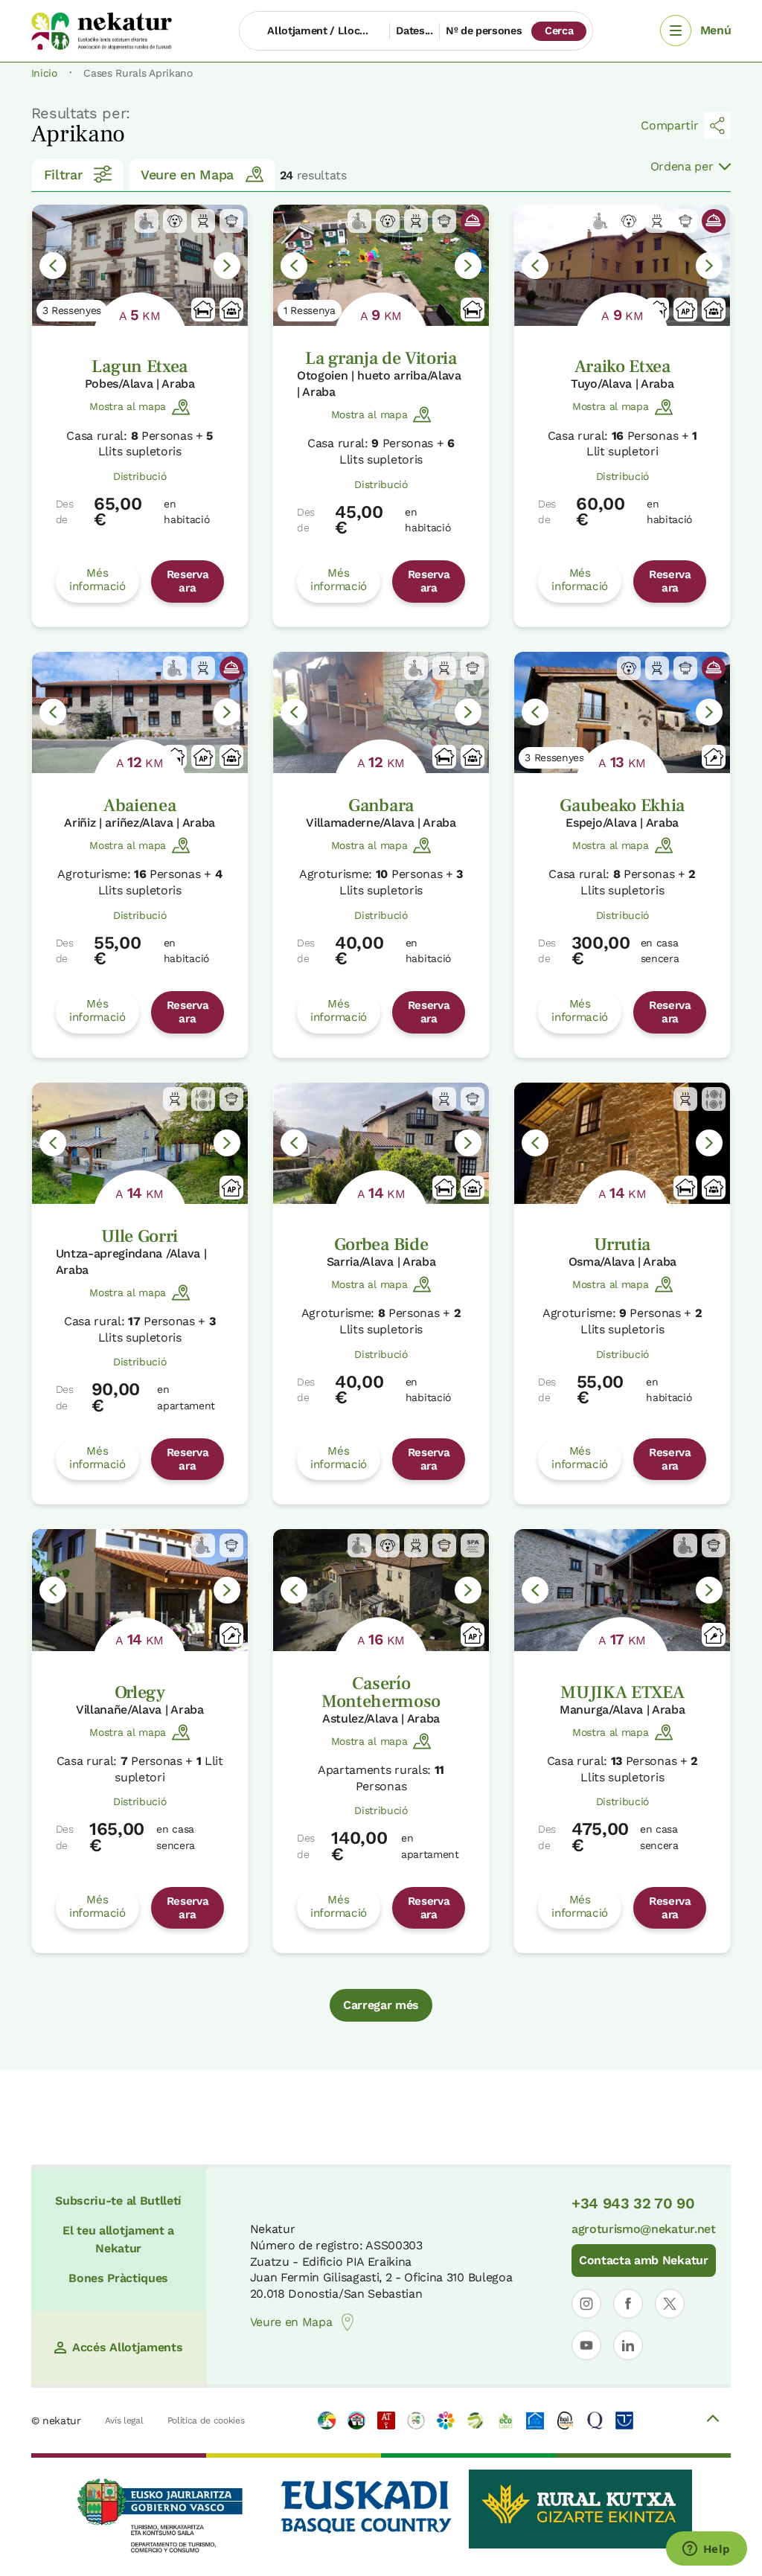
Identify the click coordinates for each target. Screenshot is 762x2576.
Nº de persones (484, 31)
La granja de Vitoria (381, 358)
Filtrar (63, 174)
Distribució (140, 476)
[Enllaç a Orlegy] (140, 1590)
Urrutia (622, 1244)
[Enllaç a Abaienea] (140, 712)
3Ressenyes (72, 310)
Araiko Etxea (622, 366)
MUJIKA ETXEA (622, 1692)
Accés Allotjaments (127, 2347)
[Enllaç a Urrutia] (622, 1143)
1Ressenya (310, 310)
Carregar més (381, 2005)
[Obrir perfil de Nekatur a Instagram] (586, 2304)
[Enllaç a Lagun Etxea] (140, 265)
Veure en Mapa (187, 174)
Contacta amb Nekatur (644, 2260)
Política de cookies (206, 2420)
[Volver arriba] (713, 2420)
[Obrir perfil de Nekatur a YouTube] (586, 2345)
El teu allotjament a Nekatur (118, 2239)
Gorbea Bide (381, 1244)
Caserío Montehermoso (381, 1692)
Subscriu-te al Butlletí (118, 2201)
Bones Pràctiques (118, 2278)
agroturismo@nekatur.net (644, 2229)
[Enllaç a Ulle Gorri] (140, 1143)
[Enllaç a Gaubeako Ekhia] (622, 712)
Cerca (559, 31)
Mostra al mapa (128, 406)
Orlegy (140, 1692)
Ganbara (381, 805)
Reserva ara (188, 581)
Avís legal (124, 2420)
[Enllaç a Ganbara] (381, 712)
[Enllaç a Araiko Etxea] (622, 265)
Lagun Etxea (139, 366)
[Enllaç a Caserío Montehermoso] (381, 1590)
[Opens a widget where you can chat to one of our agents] (706, 2550)
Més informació (97, 580)
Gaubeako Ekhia (622, 805)
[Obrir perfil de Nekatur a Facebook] (628, 2304)
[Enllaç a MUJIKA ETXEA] (622, 1590)
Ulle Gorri (140, 1236)
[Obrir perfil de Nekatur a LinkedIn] (628, 2345)
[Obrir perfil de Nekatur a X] (670, 2304)
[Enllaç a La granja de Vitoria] (381, 265)
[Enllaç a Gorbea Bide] (381, 1143)
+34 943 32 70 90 (633, 2203)
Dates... (414, 31)
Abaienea (140, 805)
